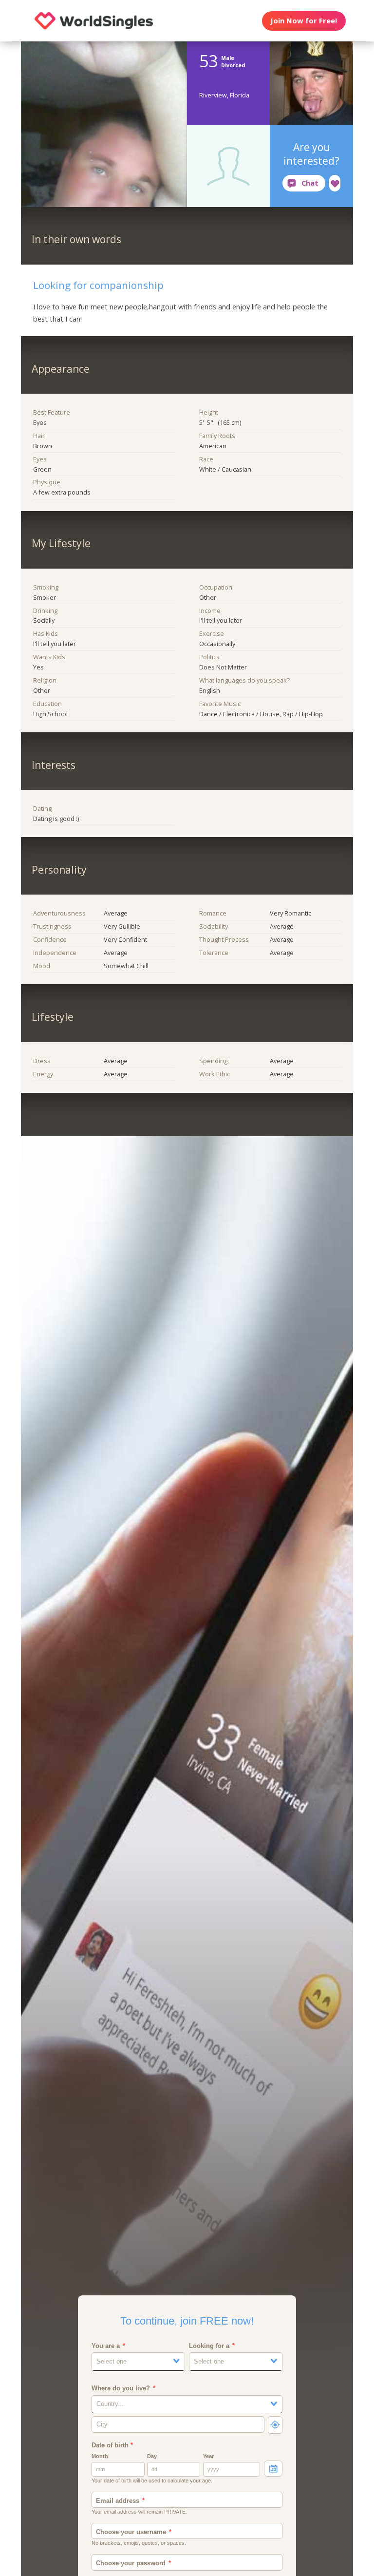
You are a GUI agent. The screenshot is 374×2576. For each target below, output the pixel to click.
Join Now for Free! (304, 20)
